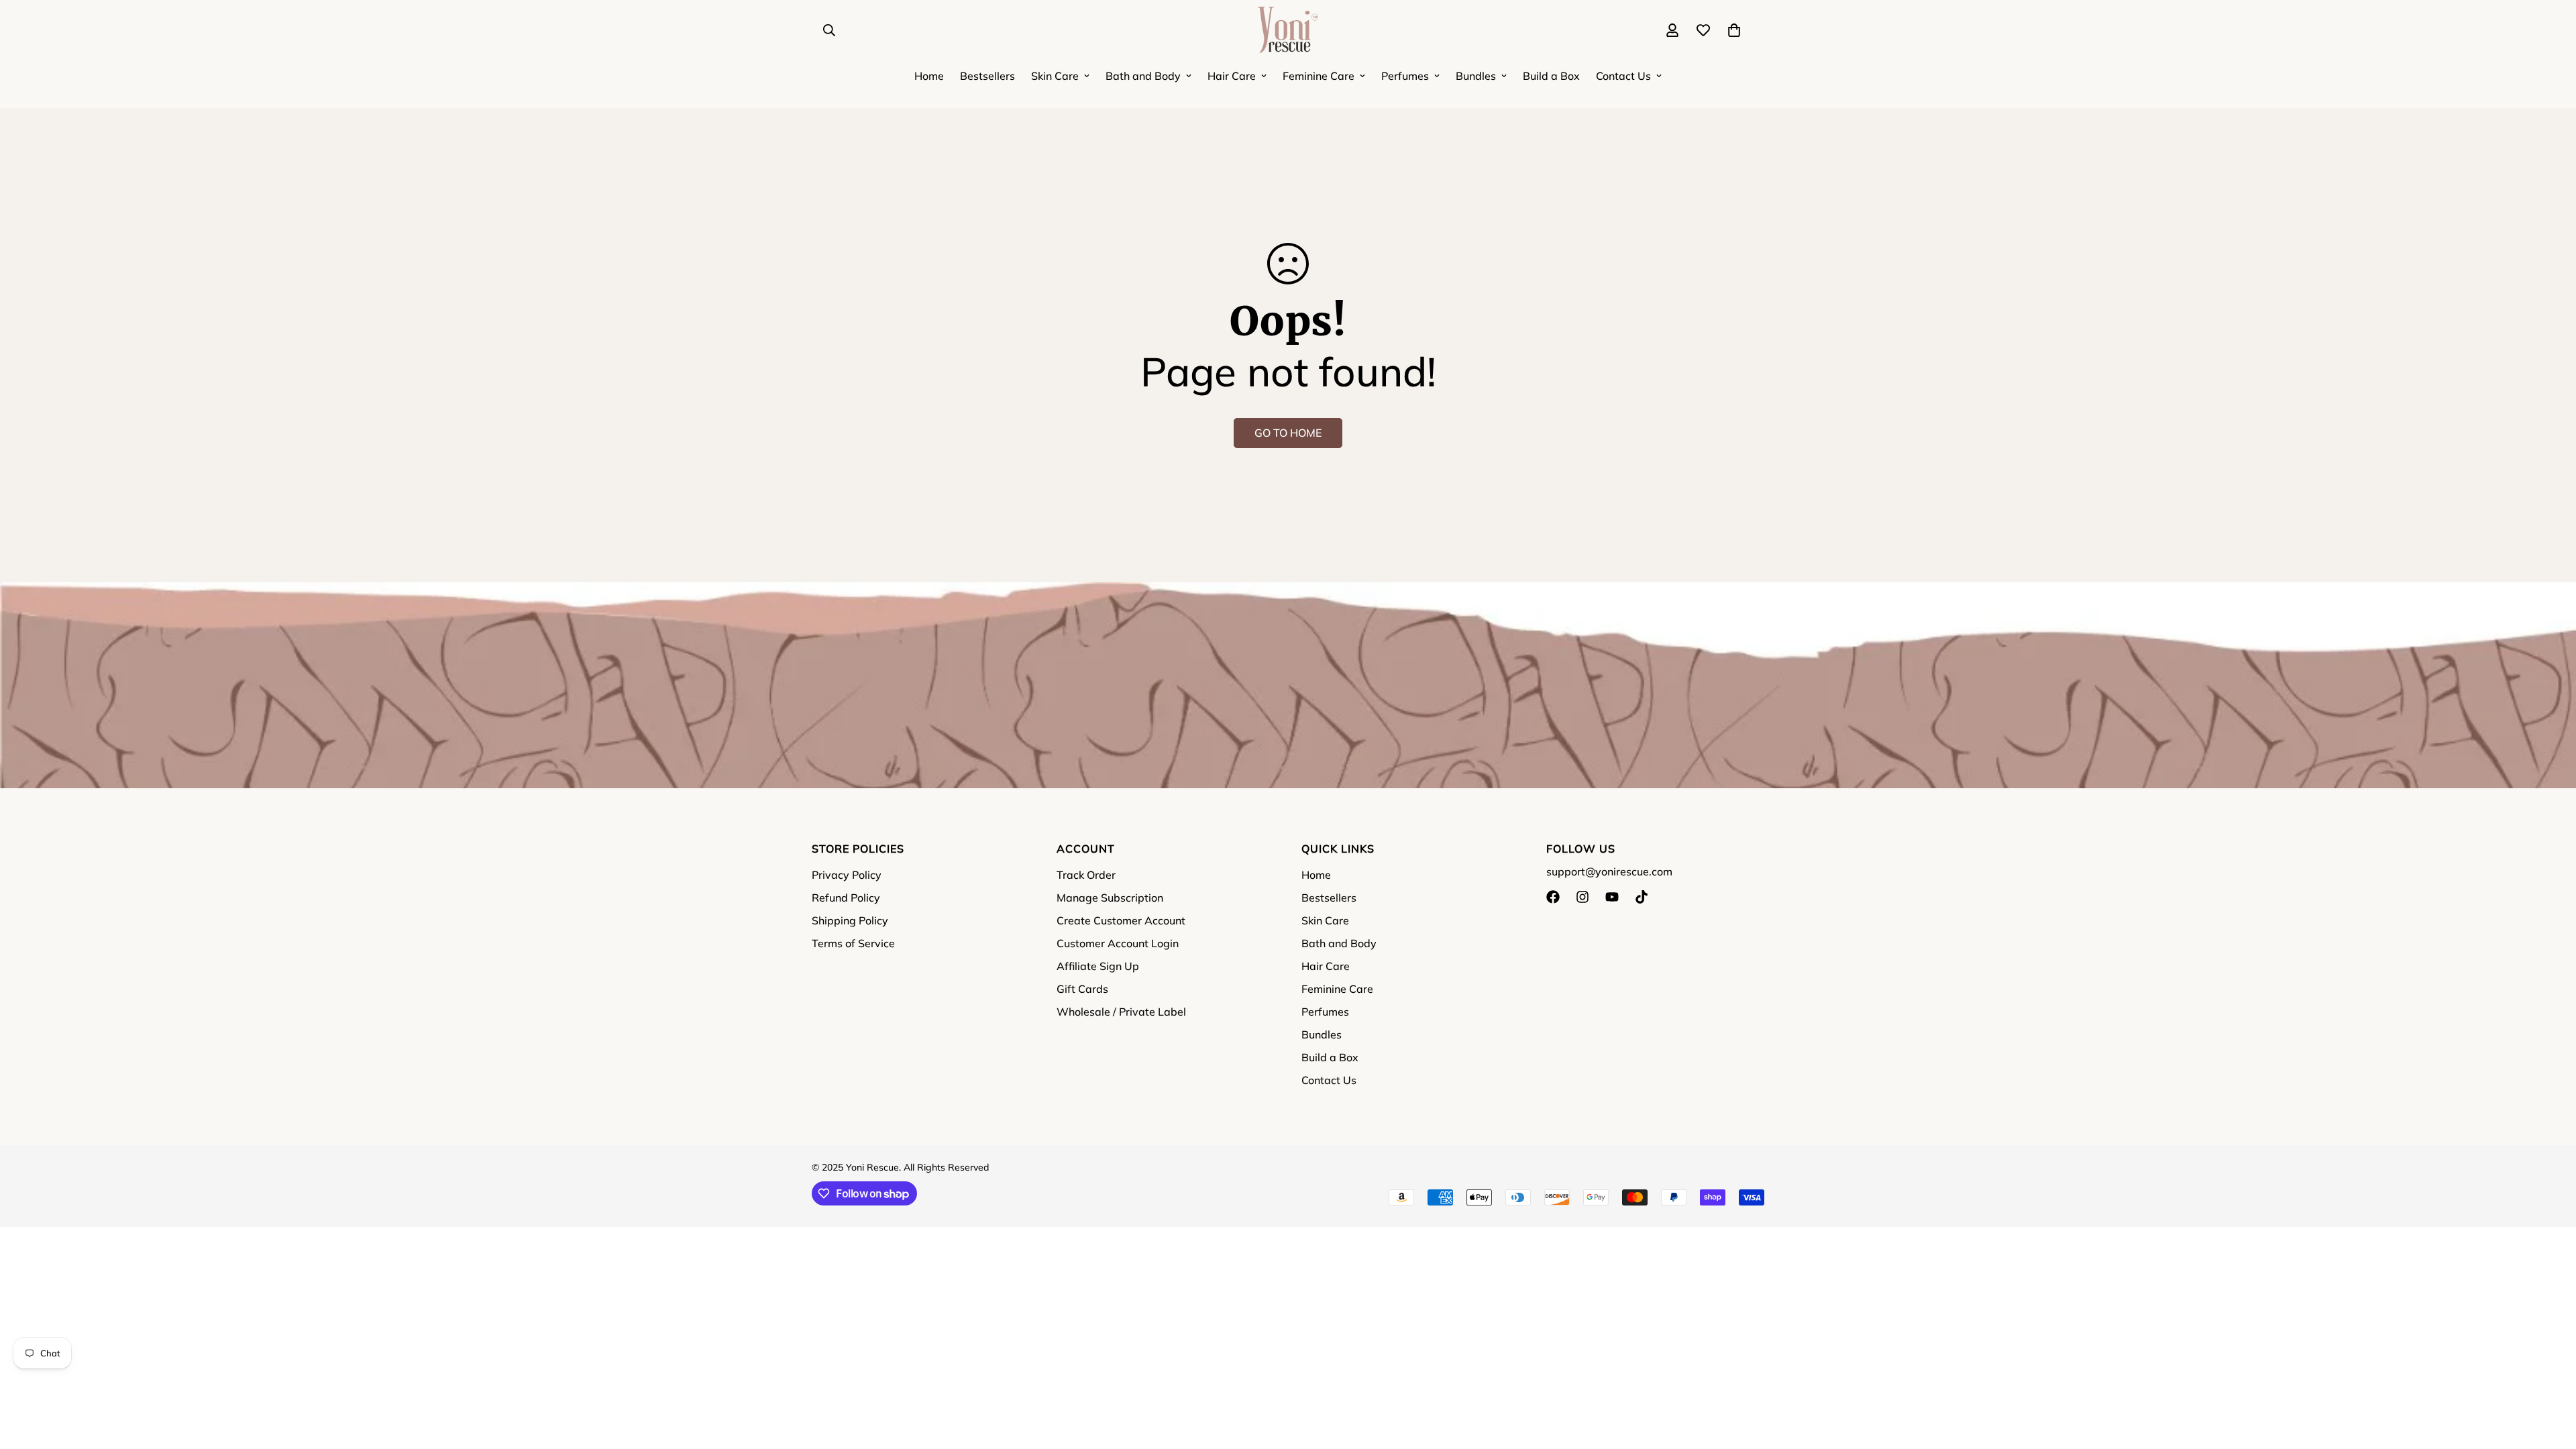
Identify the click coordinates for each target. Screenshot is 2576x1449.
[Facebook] (1553, 897)
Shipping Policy (850, 920)
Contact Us (1623, 76)
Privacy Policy (847, 875)
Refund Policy (846, 898)
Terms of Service (853, 943)
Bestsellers (987, 76)
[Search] (829, 30)
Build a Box (1551, 76)
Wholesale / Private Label (1121, 1012)
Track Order (1086, 875)
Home (929, 76)
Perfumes (1405, 76)
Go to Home (1288, 433)
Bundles (1476, 76)
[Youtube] (1612, 897)
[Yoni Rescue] (1288, 31)
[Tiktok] (1642, 897)
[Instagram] (1582, 897)
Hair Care (1232, 76)
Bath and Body (1143, 76)
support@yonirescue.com (1609, 871)
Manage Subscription (1110, 898)
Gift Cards (1082, 989)
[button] (1734, 30)
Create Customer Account (1121, 920)
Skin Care (1055, 76)
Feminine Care (1319, 76)
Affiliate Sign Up (1098, 966)
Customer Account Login (1118, 943)
